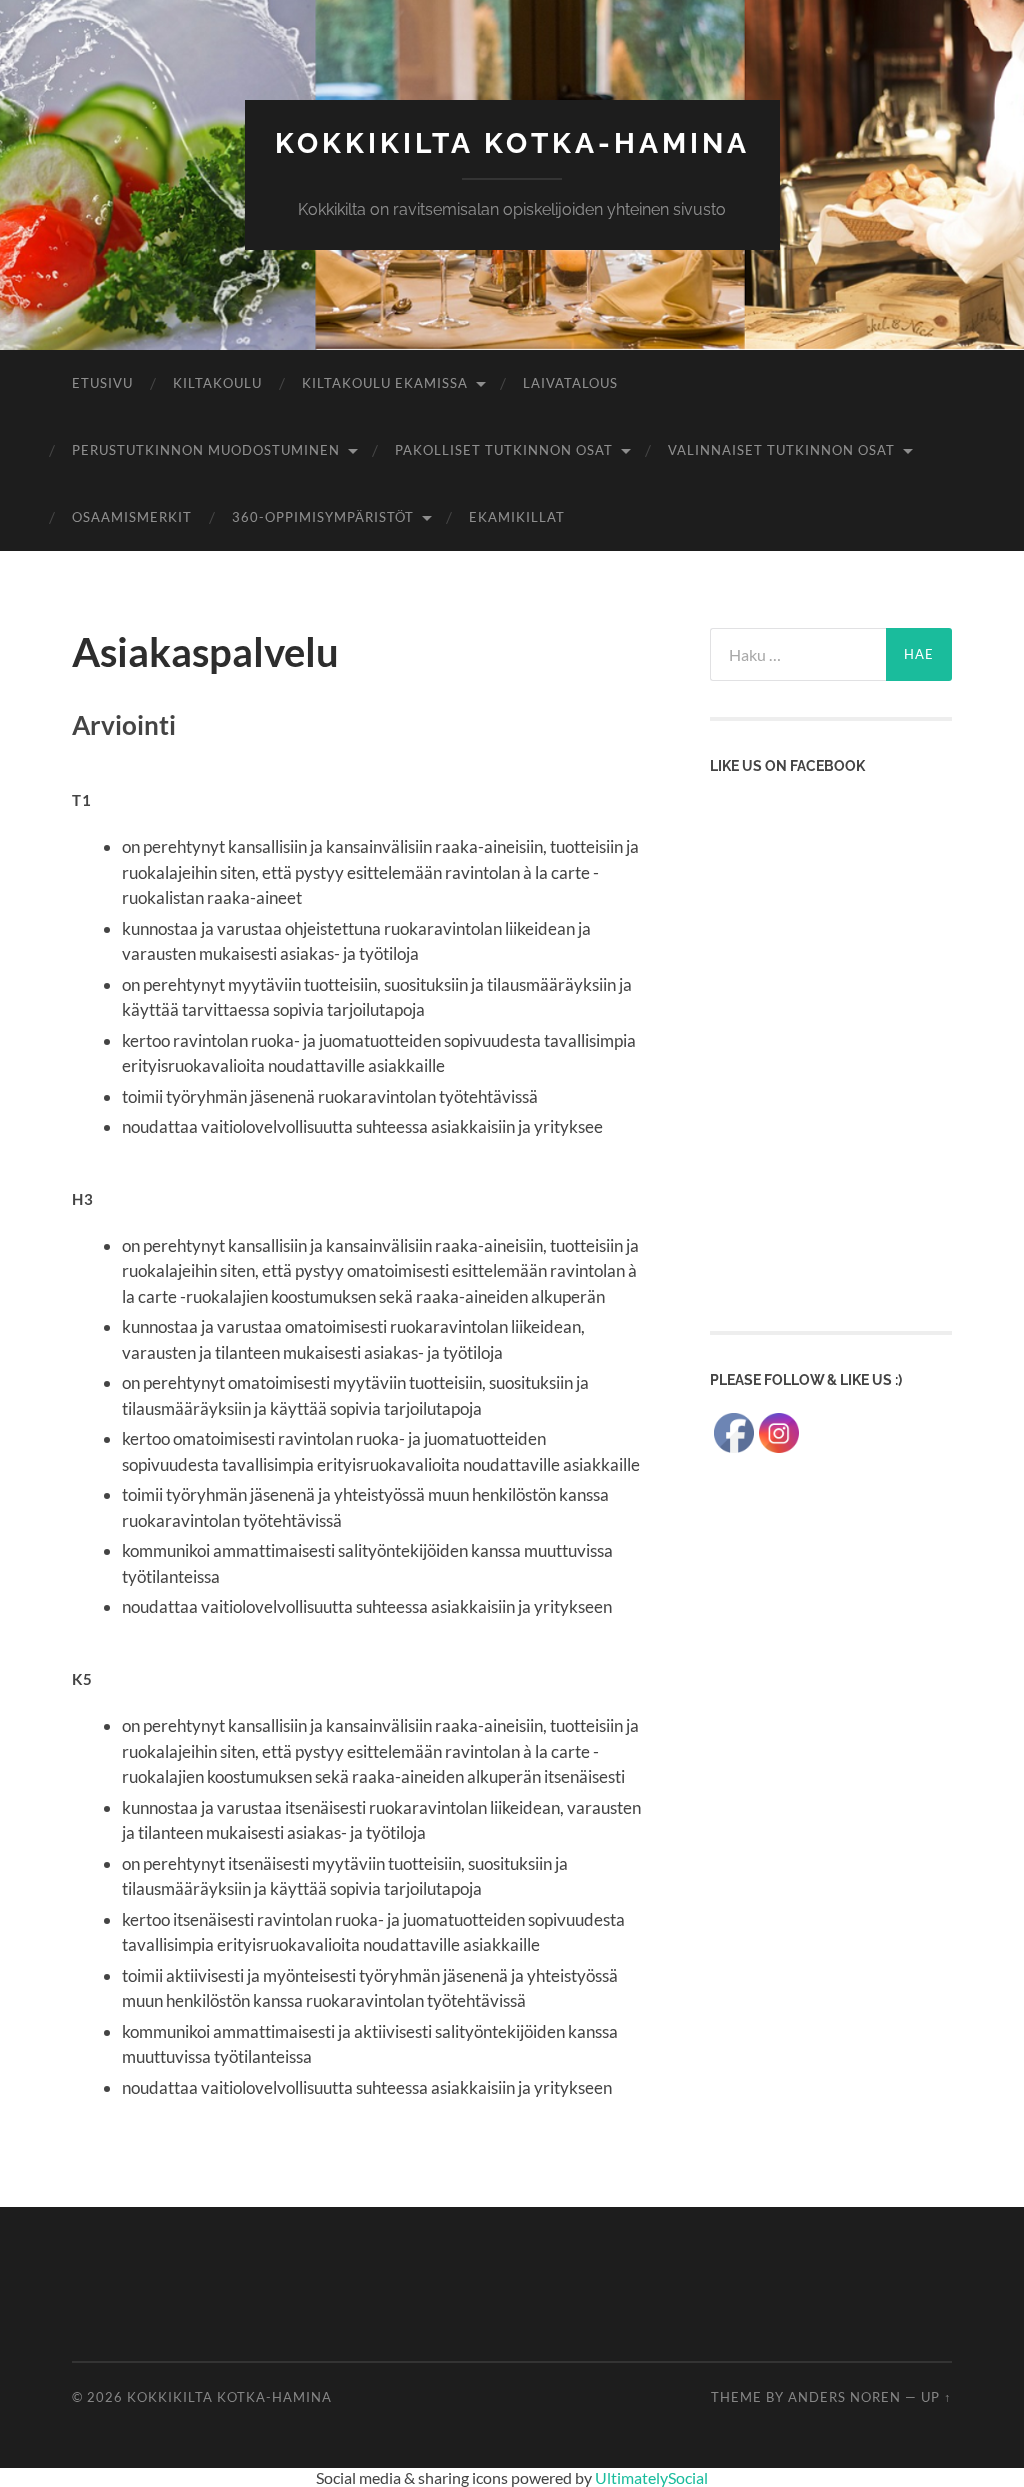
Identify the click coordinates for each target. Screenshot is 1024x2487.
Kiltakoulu (217, 383)
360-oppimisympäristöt (323, 517)
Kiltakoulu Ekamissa (385, 383)
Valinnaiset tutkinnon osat (781, 450)
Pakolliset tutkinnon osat (504, 450)
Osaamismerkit (132, 517)
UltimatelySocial (651, 2477)
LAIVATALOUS (570, 383)
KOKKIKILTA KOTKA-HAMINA (512, 143)
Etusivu (102, 383)
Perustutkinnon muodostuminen (206, 450)
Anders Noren (844, 2397)
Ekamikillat (517, 517)
